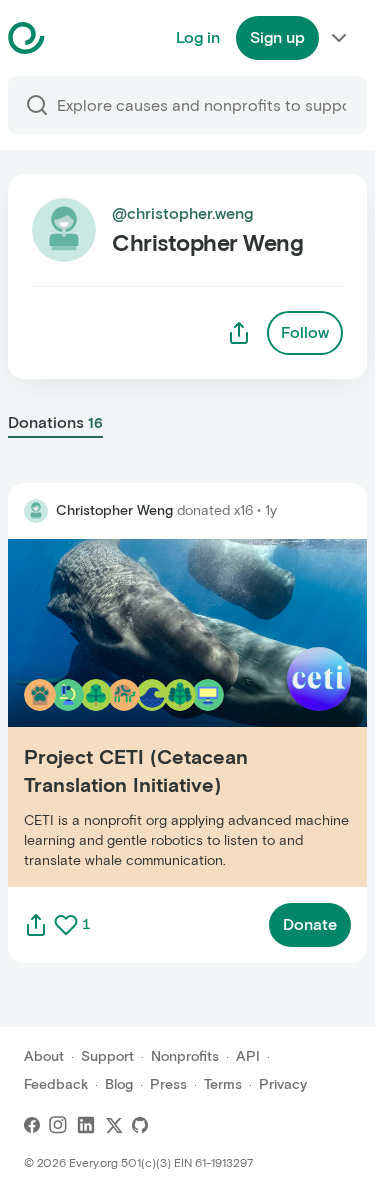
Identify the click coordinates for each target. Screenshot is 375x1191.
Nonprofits (185, 1056)
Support (107, 1056)
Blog (119, 1084)
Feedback (56, 1084)
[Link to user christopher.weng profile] (36, 511)
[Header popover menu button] (339, 38)
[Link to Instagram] (58, 1125)
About (44, 1056)
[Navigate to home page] (76, 38)
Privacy (283, 1084)
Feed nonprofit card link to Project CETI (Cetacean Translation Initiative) (155, 712)
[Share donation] (36, 925)
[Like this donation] (66, 925)
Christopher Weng (114, 510)
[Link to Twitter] (114, 1125)
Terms (223, 1084)
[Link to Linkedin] (86, 1125)
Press (168, 1084)
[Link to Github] (140, 1125)
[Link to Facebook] (32, 1125)
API (248, 1056)
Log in (198, 37)
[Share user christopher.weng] (239, 333)
